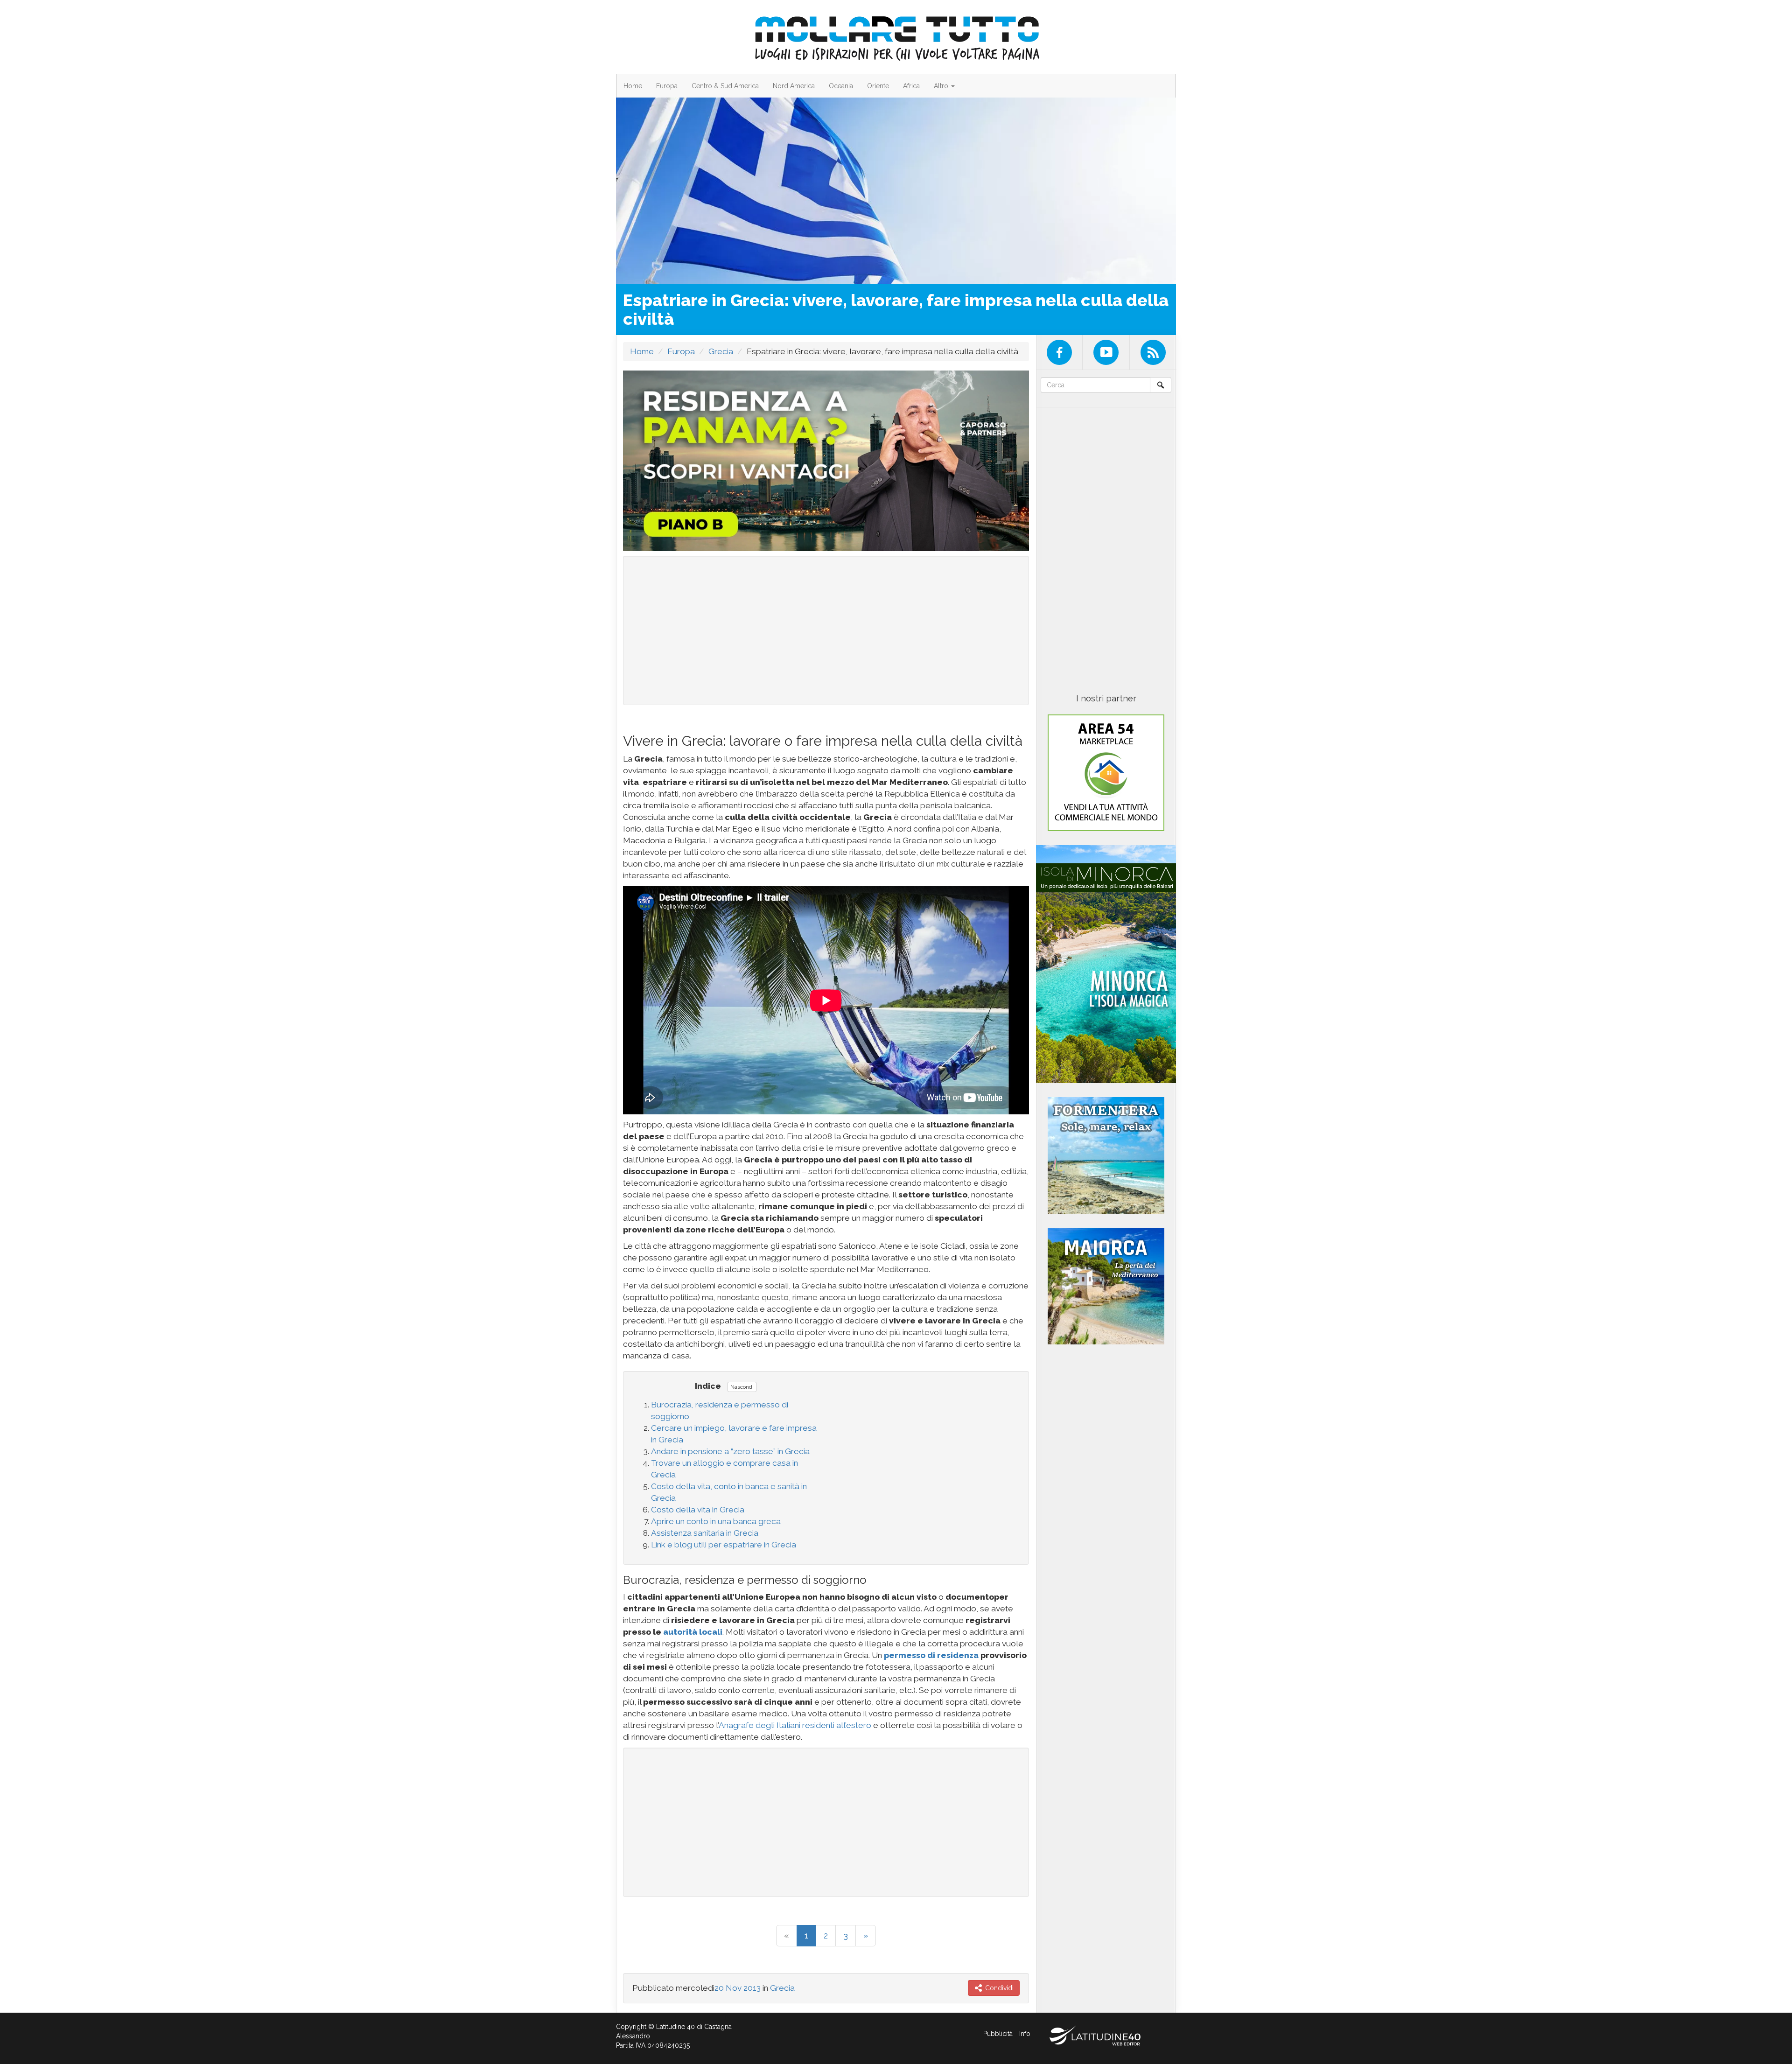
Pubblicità (998, 2034)
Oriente (878, 86)
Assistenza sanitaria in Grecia (705, 1533)
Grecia (721, 351)
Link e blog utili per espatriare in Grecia (724, 1545)
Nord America (794, 86)
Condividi (998, 1988)
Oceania (841, 86)
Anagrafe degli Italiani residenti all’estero (795, 1725)
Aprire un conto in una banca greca (716, 1521)
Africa (911, 86)
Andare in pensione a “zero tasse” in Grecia (730, 1451)
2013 (752, 1988)
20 (719, 1988)
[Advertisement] (826, 630)
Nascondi (742, 1387)
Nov (734, 1988)
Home (633, 86)
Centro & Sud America (725, 86)
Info (1025, 2034)
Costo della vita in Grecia (698, 1510)
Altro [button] (942, 86)
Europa (667, 86)
